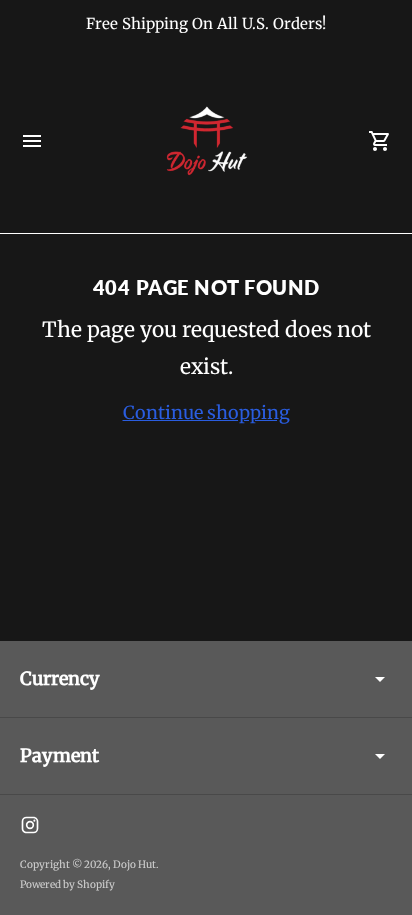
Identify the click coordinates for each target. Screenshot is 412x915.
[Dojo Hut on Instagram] (30, 825)
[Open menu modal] (32, 141)
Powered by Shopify (67, 884)
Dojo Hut (134, 864)
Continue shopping (206, 412)
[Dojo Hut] (206, 141)
